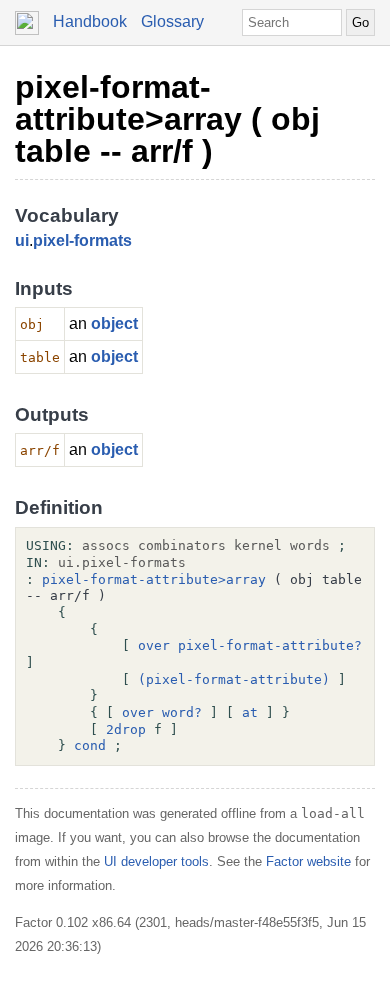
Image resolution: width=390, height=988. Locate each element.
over (154, 645)
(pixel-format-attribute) (234, 679)
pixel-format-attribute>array (154, 579)
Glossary (172, 21)
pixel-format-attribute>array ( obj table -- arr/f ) (167, 119)
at (250, 712)
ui (22, 240)
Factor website (308, 861)
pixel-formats (82, 240)
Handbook (90, 21)
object (114, 323)
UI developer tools (156, 861)
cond (90, 745)
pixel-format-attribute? (270, 645)
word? (182, 712)
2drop (126, 729)
